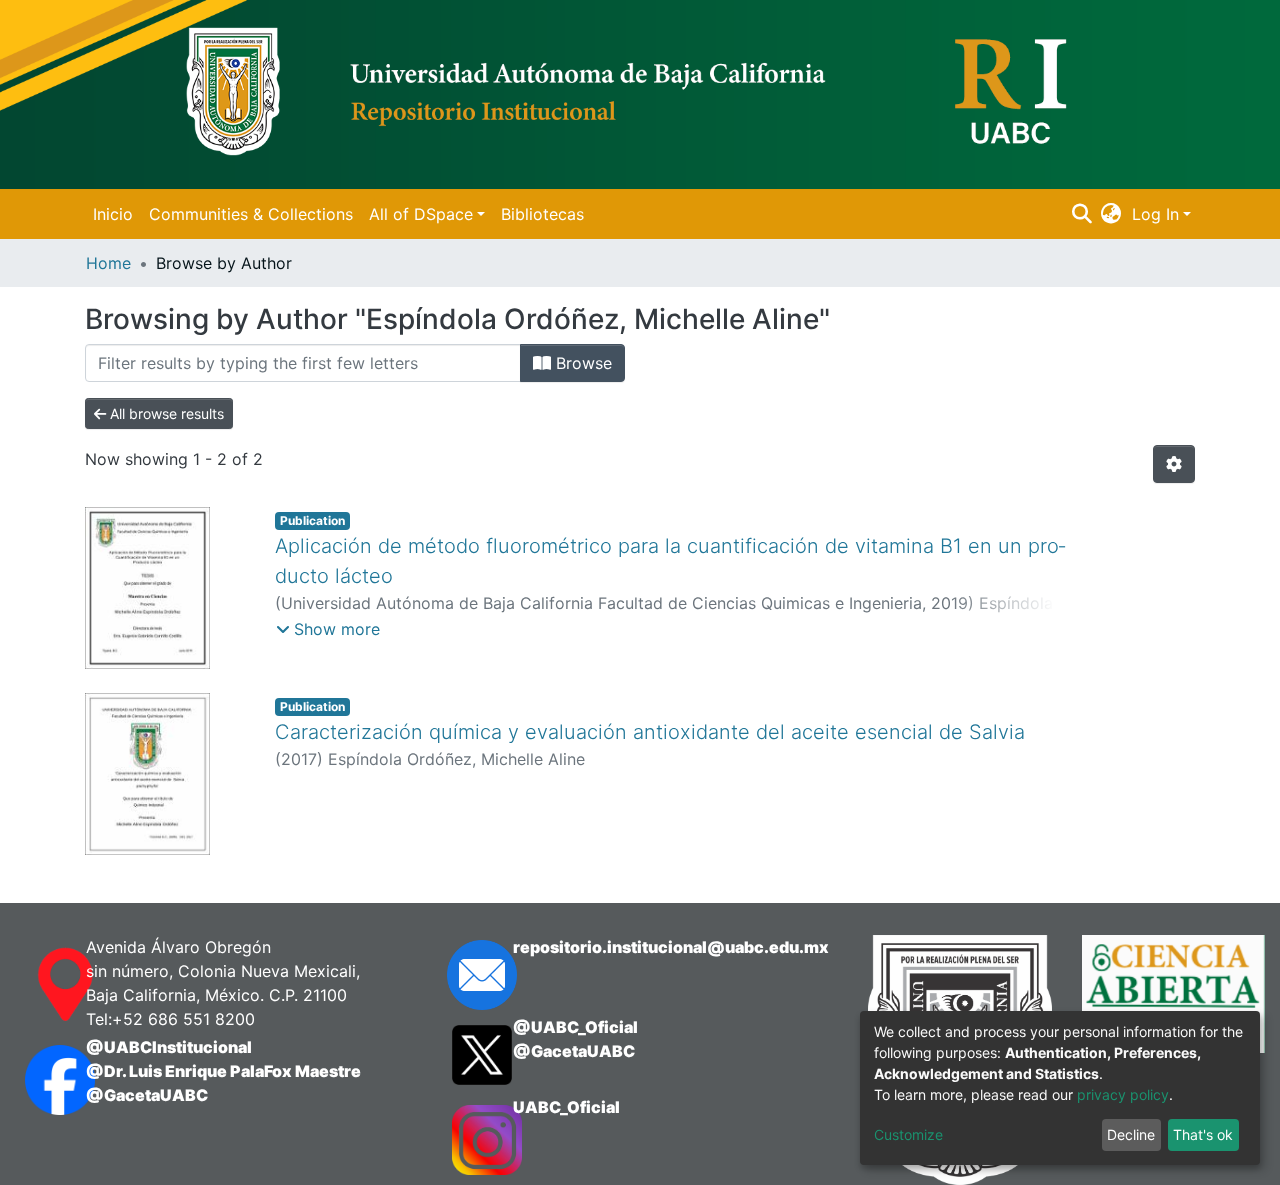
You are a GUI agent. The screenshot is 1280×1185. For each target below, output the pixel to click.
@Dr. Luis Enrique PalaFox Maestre (223, 1071)
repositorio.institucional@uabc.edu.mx (671, 947)
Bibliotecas (542, 214)
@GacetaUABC (147, 1095)
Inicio (113, 214)
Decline (1131, 1134)
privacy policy (1123, 1094)
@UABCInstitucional (169, 1047)
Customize (908, 1134)
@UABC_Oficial (575, 1027)
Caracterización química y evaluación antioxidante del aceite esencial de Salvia (650, 732)
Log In (1155, 214)
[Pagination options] (1174, 464)
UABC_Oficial (566, 1107)
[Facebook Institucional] (35, 1080)
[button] (1111, 214)
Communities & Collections (251, 214)
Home (108, 263)
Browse (581, 363)
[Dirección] (35, 985)
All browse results (165, 413)
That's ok (1203, 1134)
